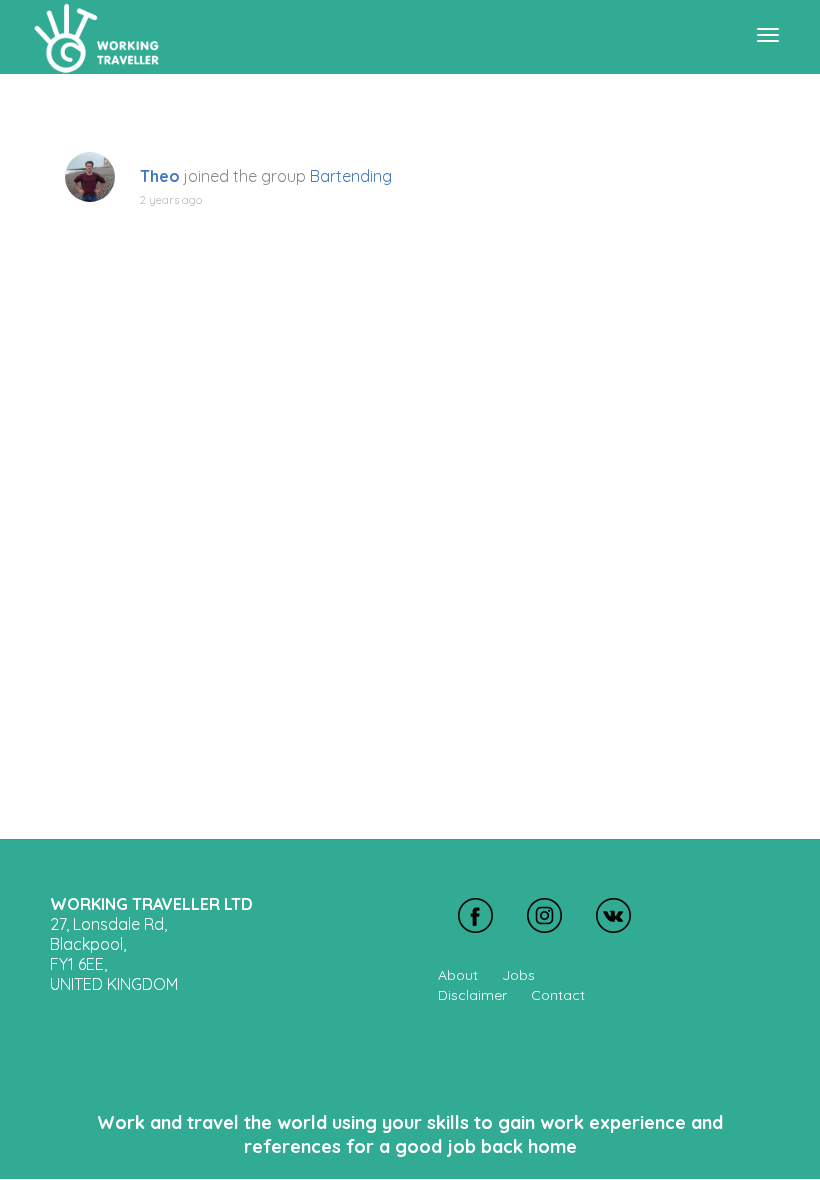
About (458, 975)
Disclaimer (472, 995)
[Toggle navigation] (768, 35)
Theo (160, 176)
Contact (558, 995)
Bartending (351, 176)
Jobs (518, 975)
